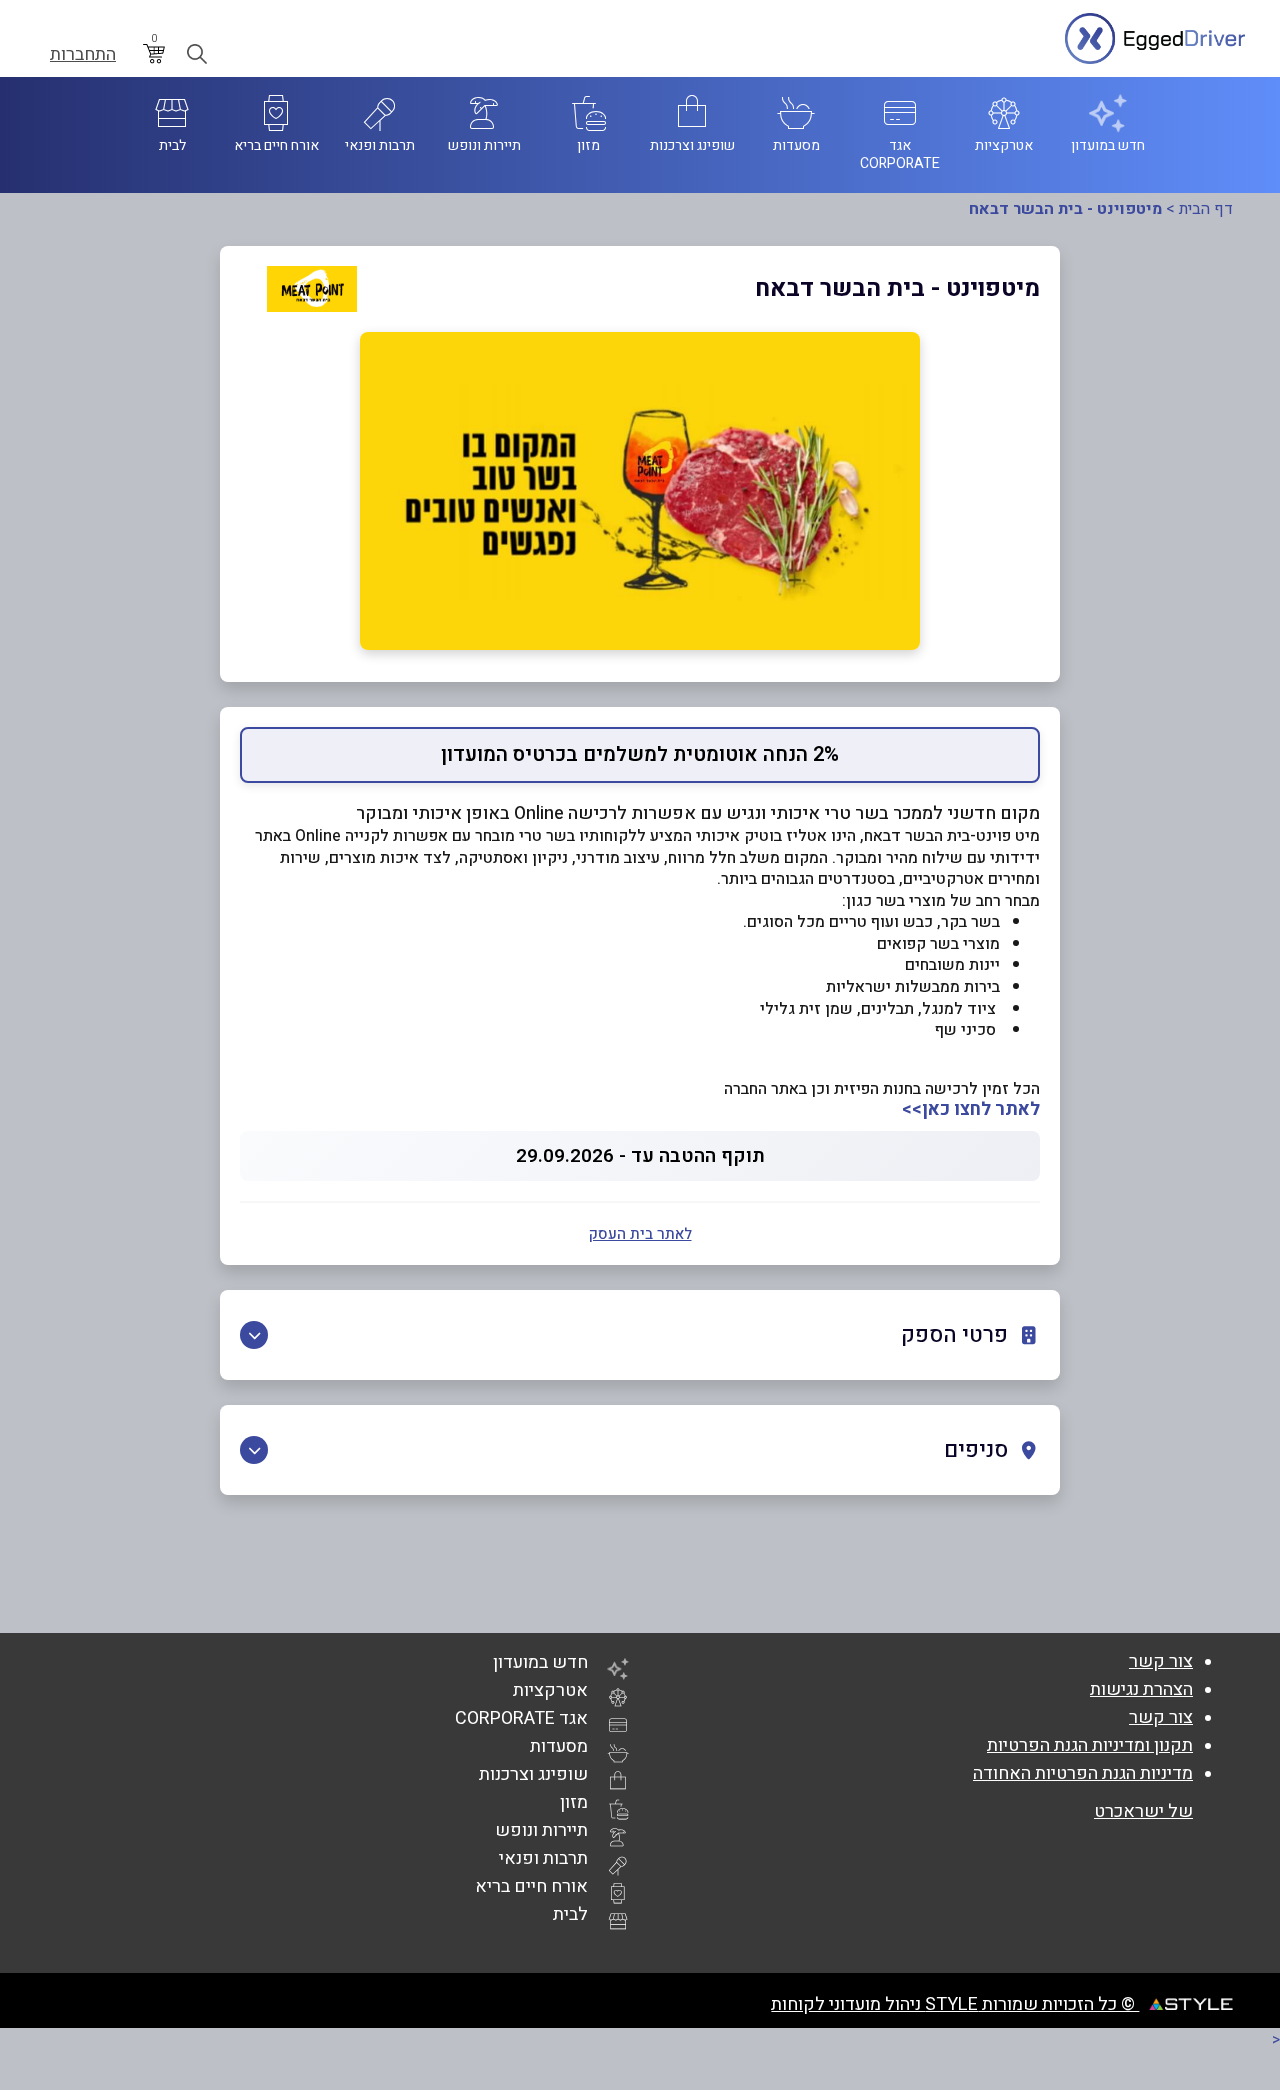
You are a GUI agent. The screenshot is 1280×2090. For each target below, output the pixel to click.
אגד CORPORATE (521, 1718)
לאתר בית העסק (640, 1234)
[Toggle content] (254, 1335)
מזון (574, 1802)
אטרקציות (550, 1690)
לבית (570, 1914)
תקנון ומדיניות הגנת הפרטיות (1090, 1745)
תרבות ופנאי (543, 1858)
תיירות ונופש (541, 1830)
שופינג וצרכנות (533, 1774)
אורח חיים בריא (531, 1886)
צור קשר (1161, 1661)
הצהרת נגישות (1141, 1689)
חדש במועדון (540, 1662)
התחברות (83, 55)
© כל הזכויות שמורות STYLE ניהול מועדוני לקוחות (955, 2004)
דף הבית (1206, 209)
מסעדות (559, 1746)
